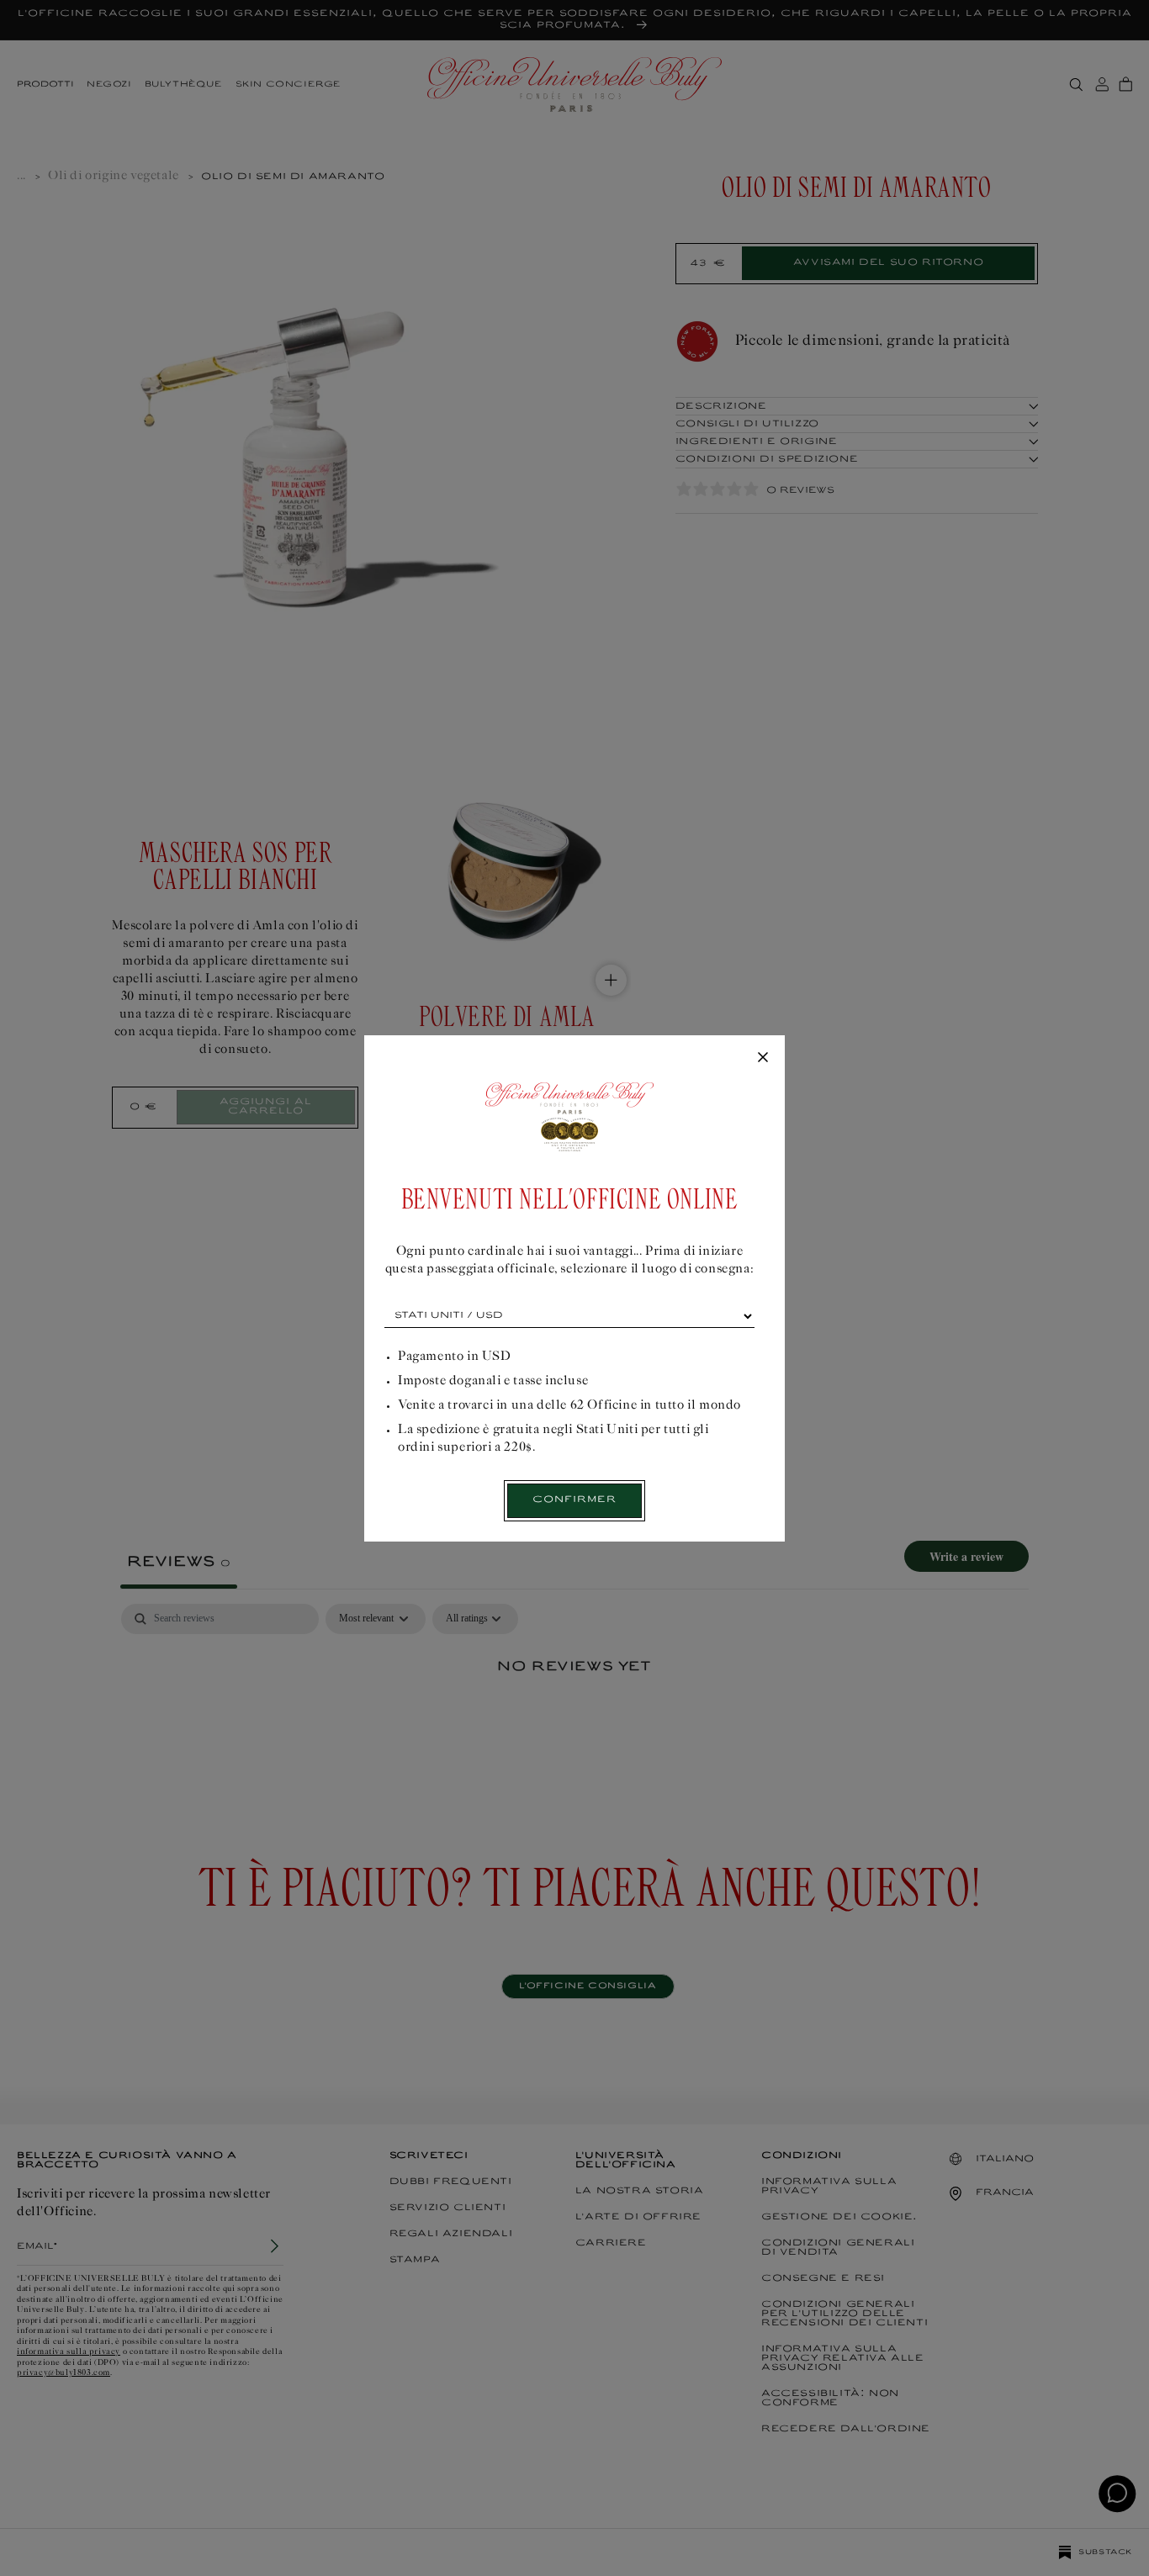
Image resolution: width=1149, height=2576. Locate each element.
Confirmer (574, 1500)
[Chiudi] (763, 1058)
